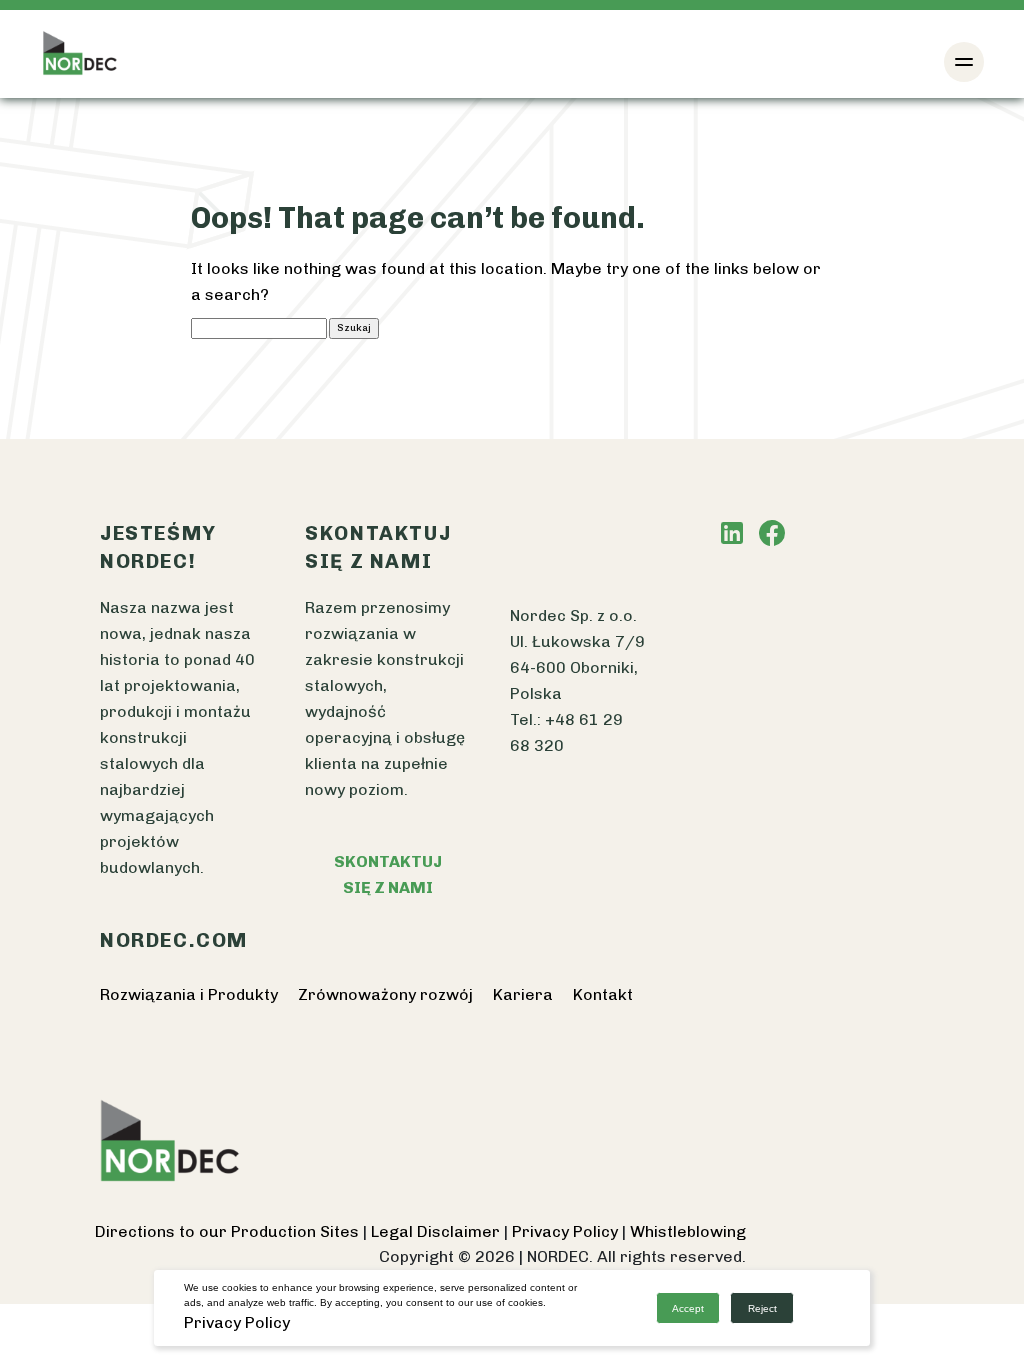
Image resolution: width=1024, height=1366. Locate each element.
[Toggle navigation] (964, 62)
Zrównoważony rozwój (385, 994)
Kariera (523, 994)
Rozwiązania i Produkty (189, 994)
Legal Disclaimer (437, 1231)
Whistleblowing (688, 1231)
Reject (762, 1308)
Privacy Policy (567, 1231)
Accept (688, 1308)
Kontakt (603, 994)
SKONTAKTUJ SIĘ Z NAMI (388, 874)
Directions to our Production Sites (229, 1231)
